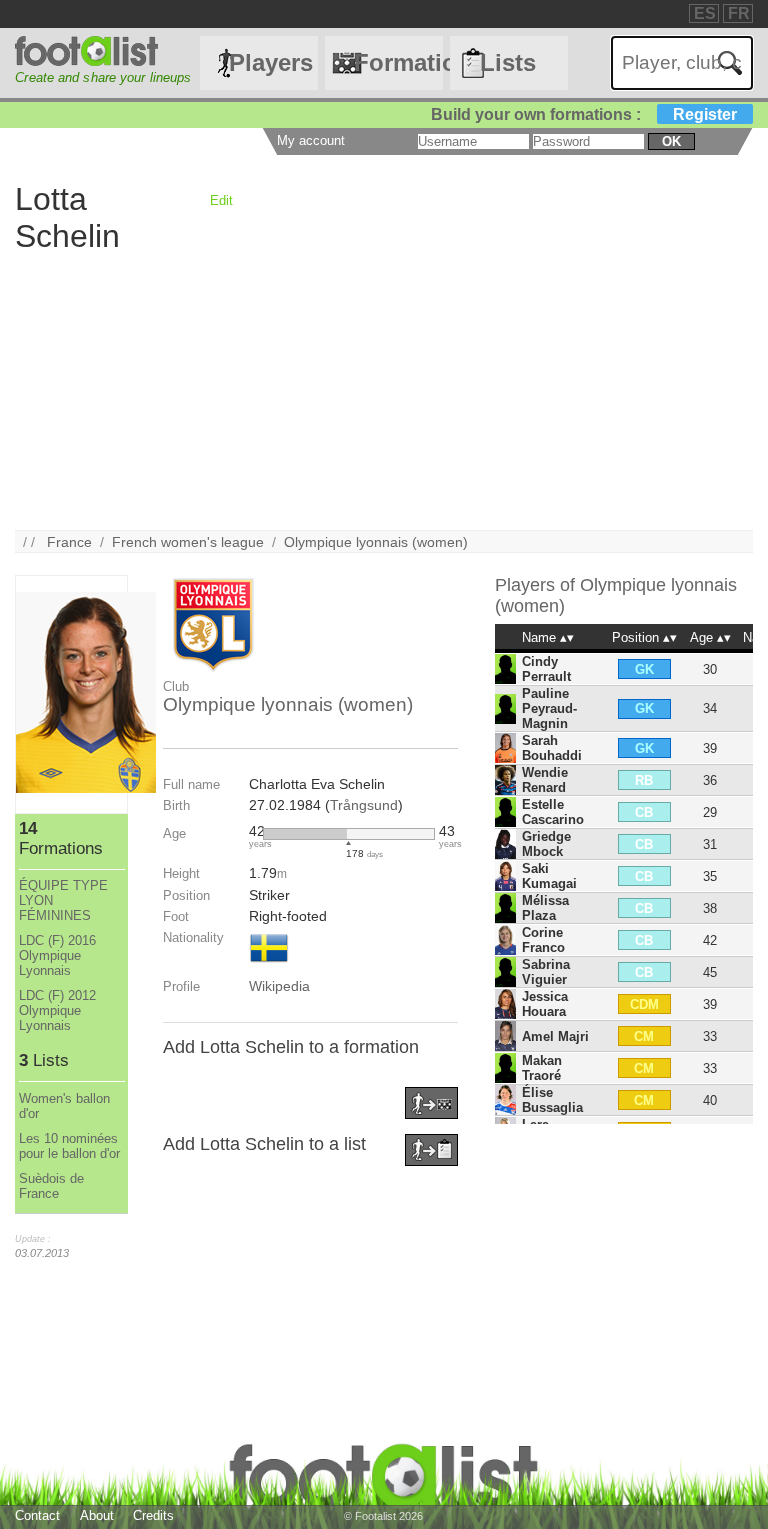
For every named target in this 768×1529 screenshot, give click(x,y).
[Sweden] (269, 964)
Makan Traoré (542, 1068)
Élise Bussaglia (552, 1100)
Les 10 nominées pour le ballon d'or (69, 1146)
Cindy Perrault (546, 669)
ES (705, 13)
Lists (508, 62)
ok (671, 141)
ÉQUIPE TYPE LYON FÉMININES (63, 900)
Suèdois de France (51, 1186)
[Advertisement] (383, 390)
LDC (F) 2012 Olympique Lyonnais (57, 1010)
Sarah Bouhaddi (552, 748)
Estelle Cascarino (553, 812)
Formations (398, 62)
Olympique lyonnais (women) (376, 542)
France (69, 542)
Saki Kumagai (549, 876)
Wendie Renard (545, 780)
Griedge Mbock (546, 844)
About (97, 1515)
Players (271, 62)
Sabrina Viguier (546, 972)
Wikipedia (279, 986)
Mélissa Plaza (545, 908)
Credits (153, 1515)
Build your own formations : (584, 114)
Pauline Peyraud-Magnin (549, 708)
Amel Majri (555, 1036)
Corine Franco (543, 940)
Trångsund (364, 805)
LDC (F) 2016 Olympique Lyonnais (57, 955)
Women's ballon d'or (64, 1106)
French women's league (188, 542)
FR (739, 13)
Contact (37, 1515)
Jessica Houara (545, 1004)
